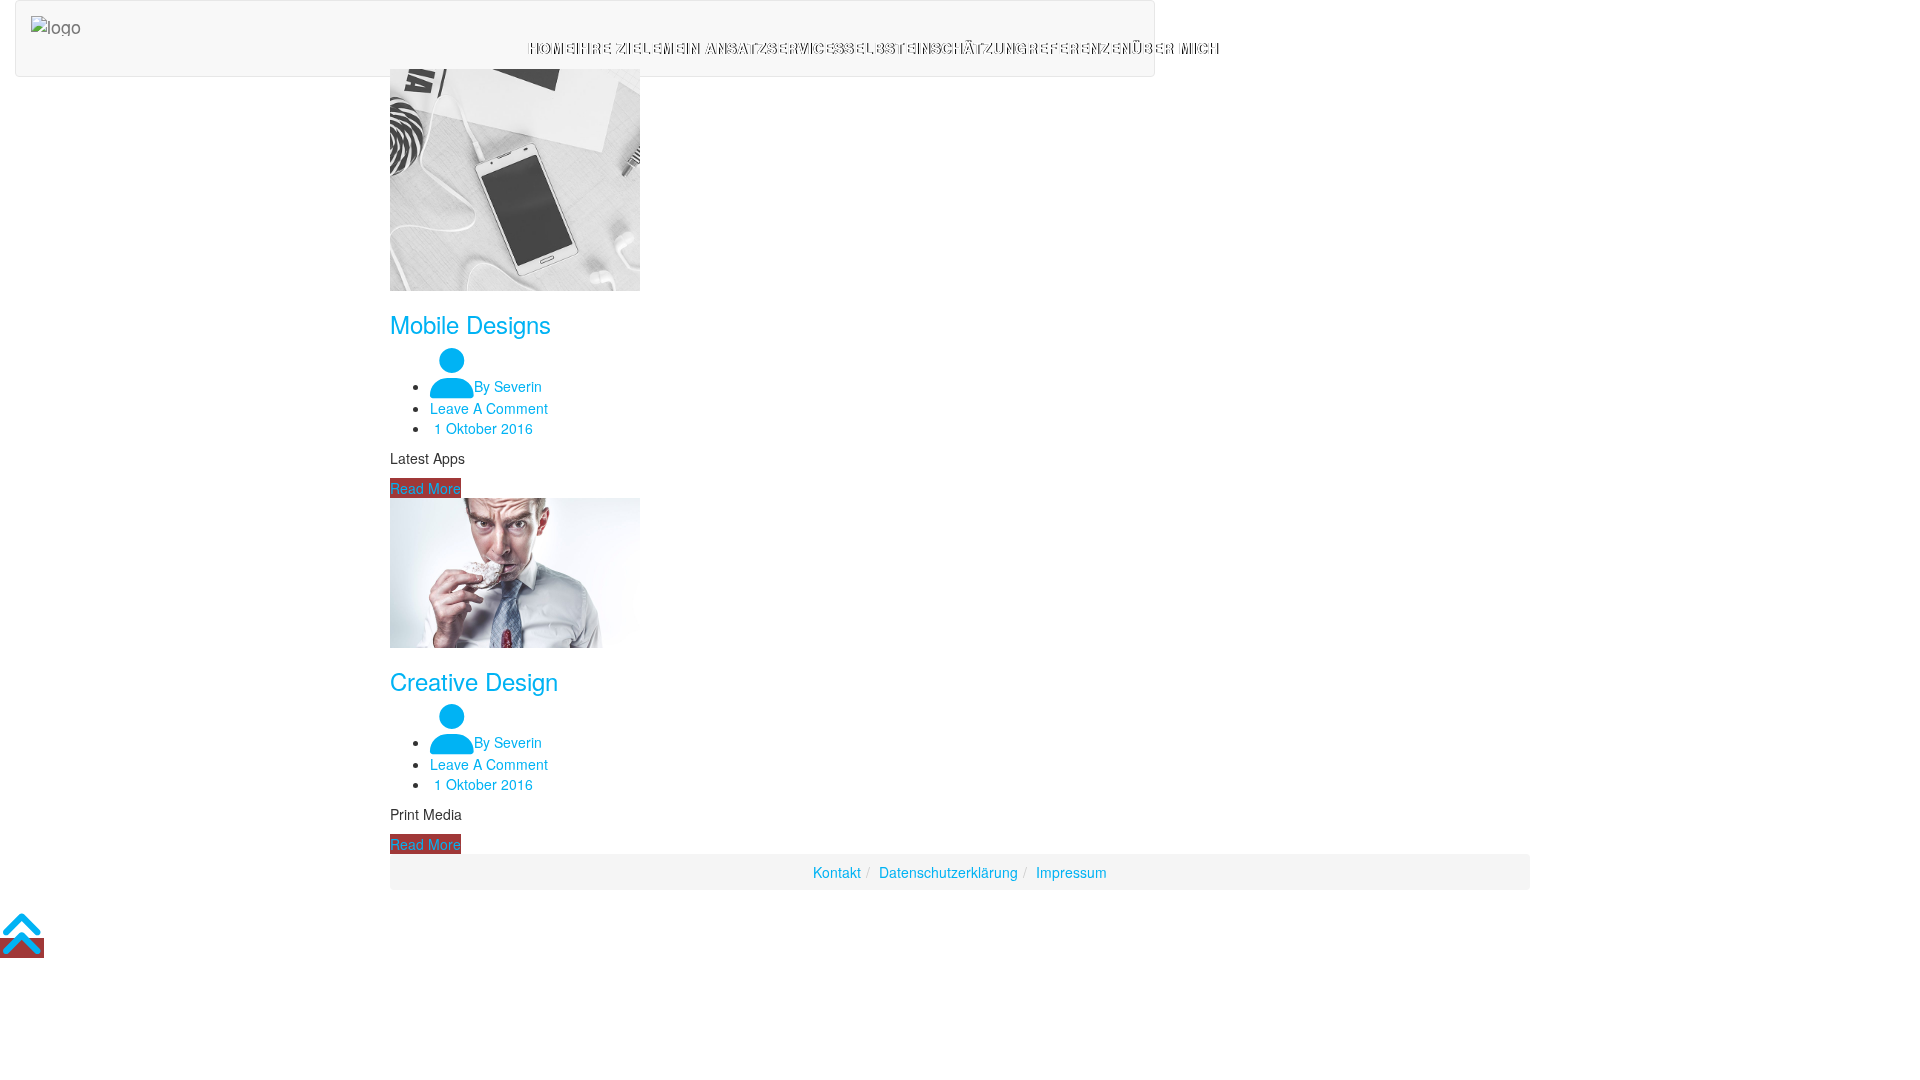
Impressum (1071, 872)
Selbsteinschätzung (935, 48)
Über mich (1175, 48)
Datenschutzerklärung (948, 872)
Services (805, 48)
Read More (425, 488)
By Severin (508, 386)
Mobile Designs (470, 323)
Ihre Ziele (617, 48)
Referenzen (1079, 48)
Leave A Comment (489, 408)
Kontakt (837, 872)
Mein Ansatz (714, 48)
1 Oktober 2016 (481, 428)
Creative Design (474, 680)
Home (551, 48)
